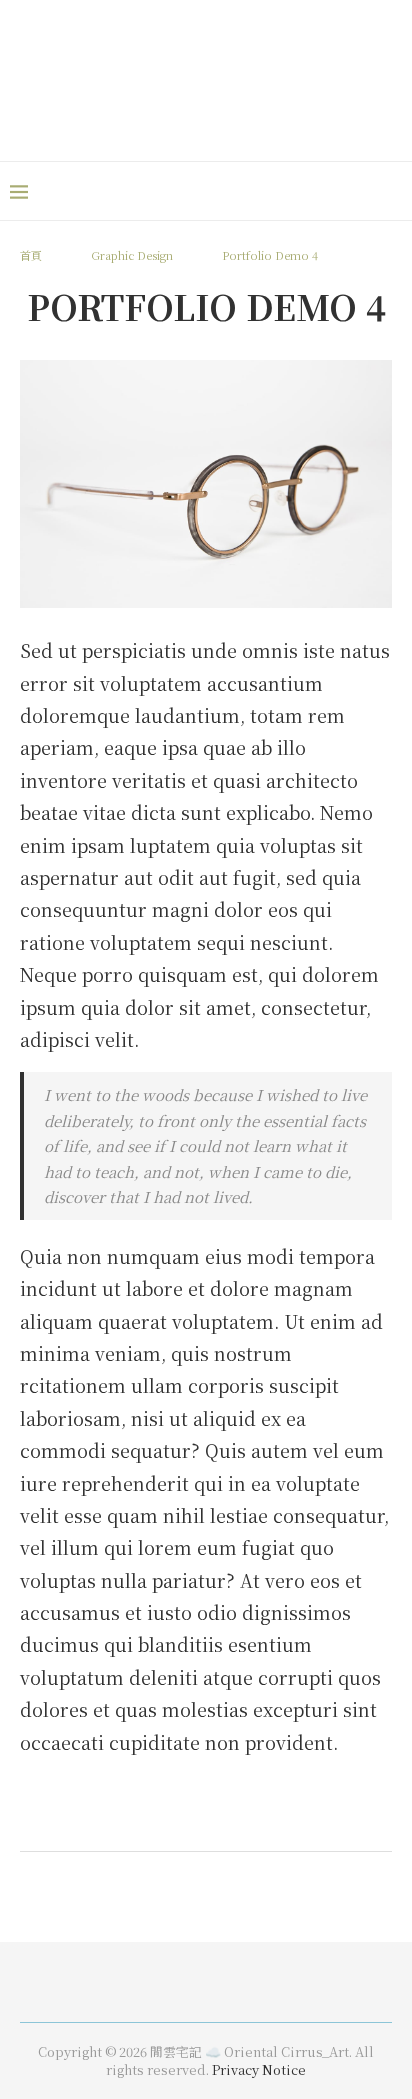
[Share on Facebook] (175, 1821)
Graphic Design (132, 255)
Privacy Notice (259, 2069)
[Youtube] (362, 191)
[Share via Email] (255, 1821)
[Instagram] (338, 191)
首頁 (32, 255)
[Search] (392, 191)
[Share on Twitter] (195, 1821)
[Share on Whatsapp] (215, 1821)
